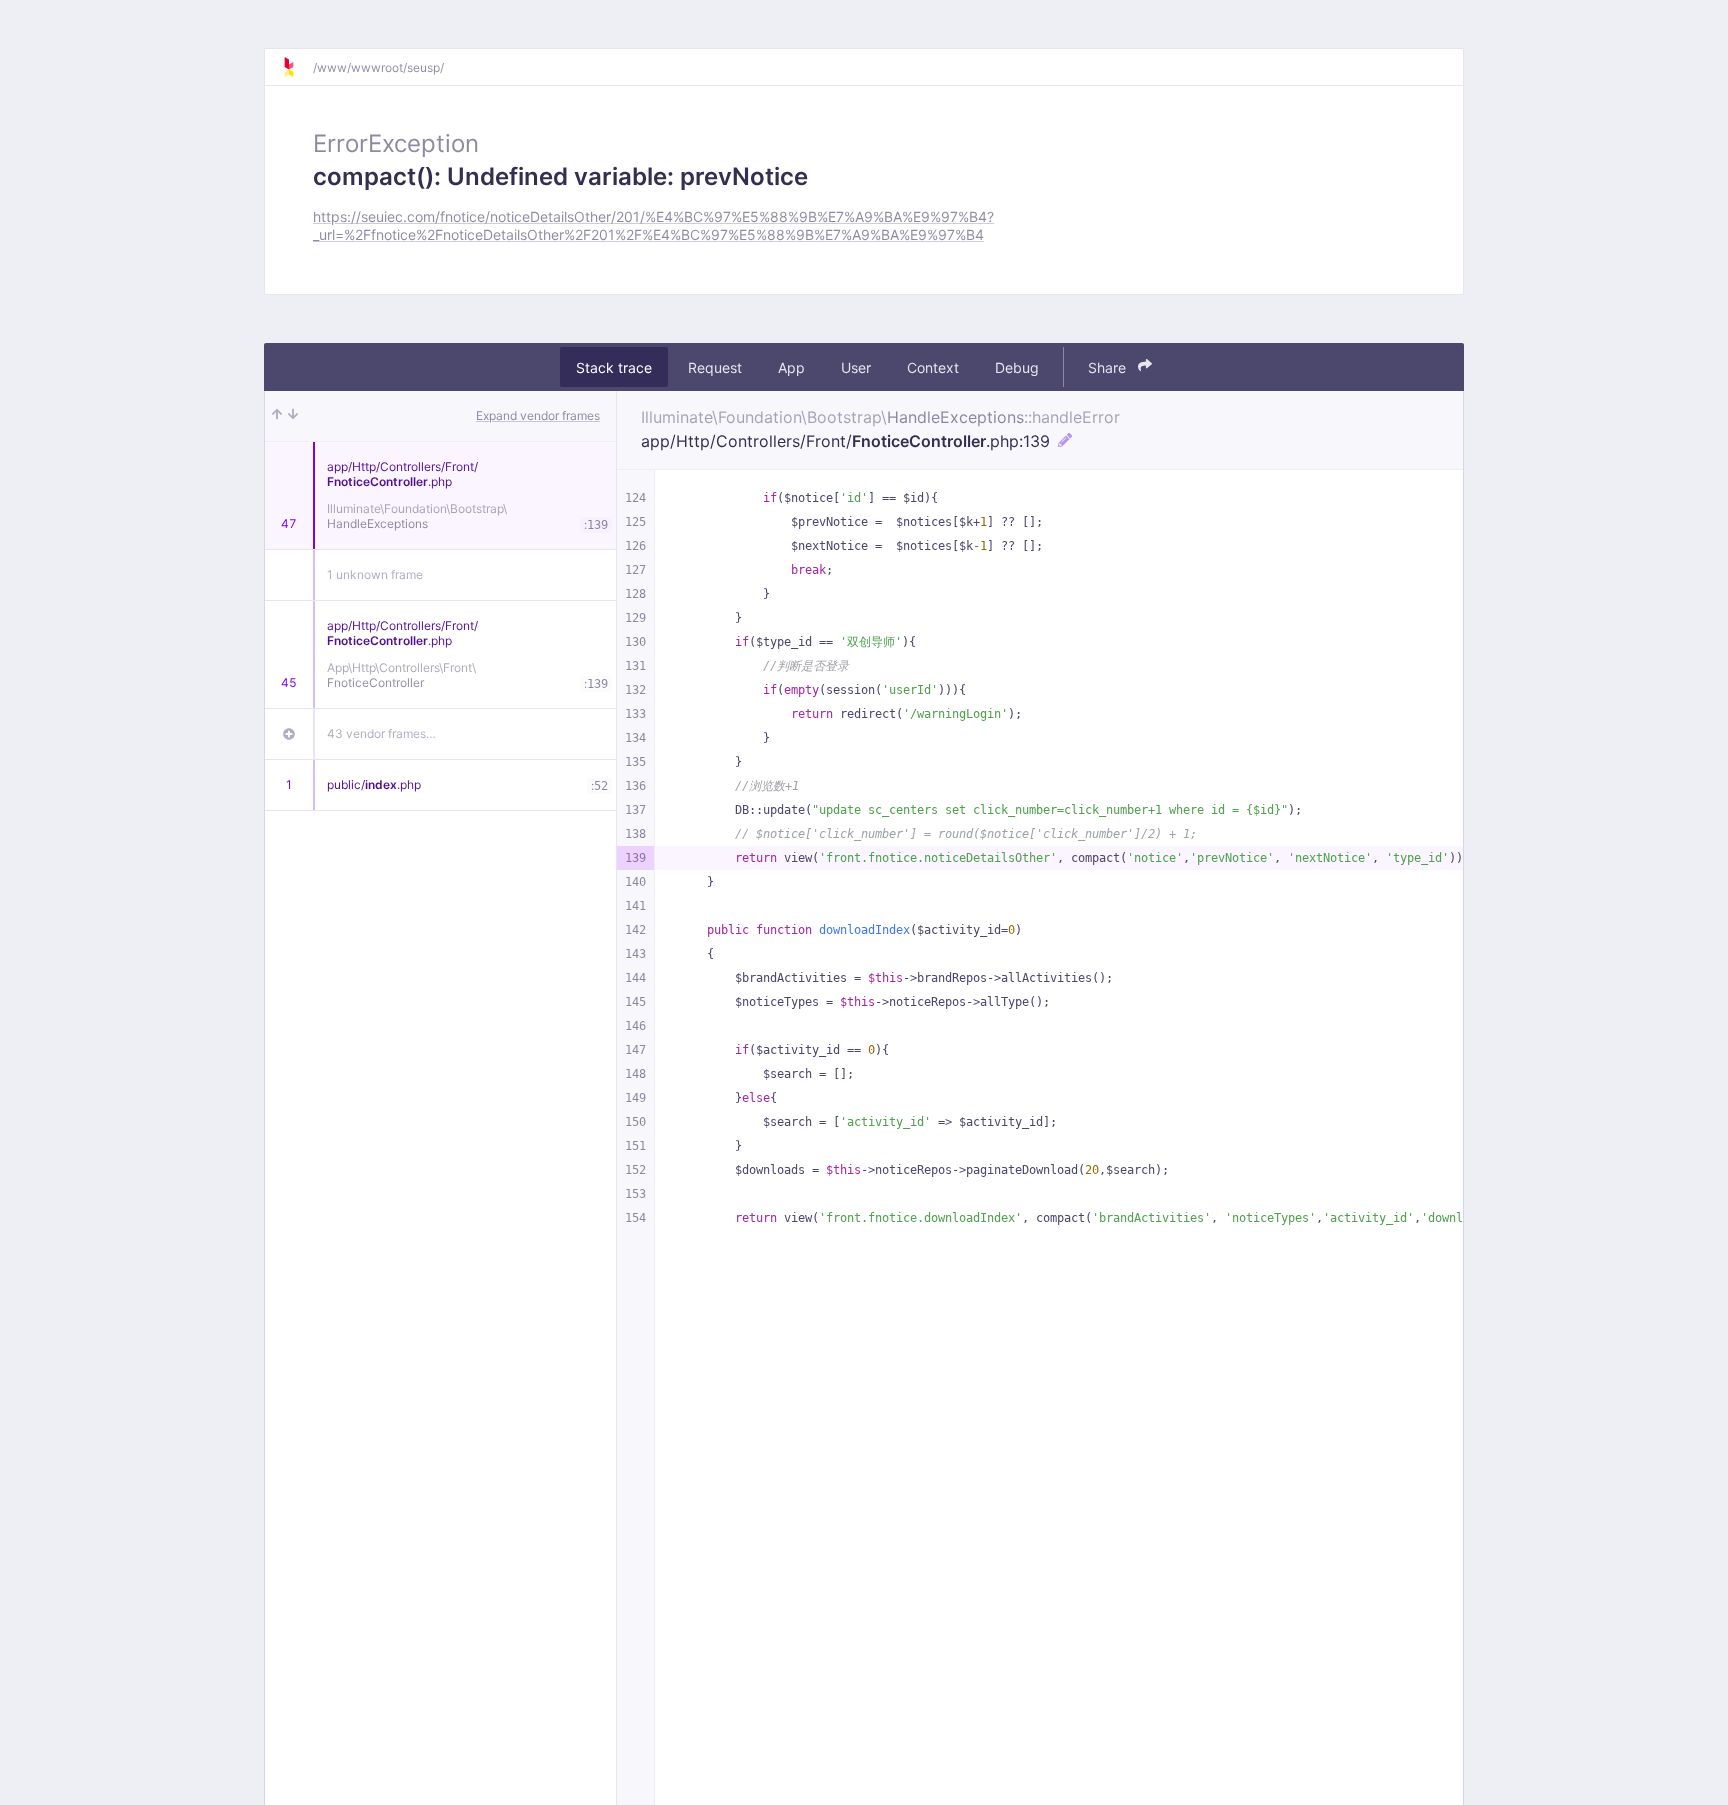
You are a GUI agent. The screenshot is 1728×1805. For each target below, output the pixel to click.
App (791, 366)
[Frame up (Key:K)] (277, 416)
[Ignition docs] (297, 67)
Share (1109, 366)
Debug (1017, 366)
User (856, 366)
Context (933, 366)
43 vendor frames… (381, 733)
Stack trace (614, 366)
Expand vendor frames (538, 415)
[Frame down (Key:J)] (293, 416)
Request (715, 366)
